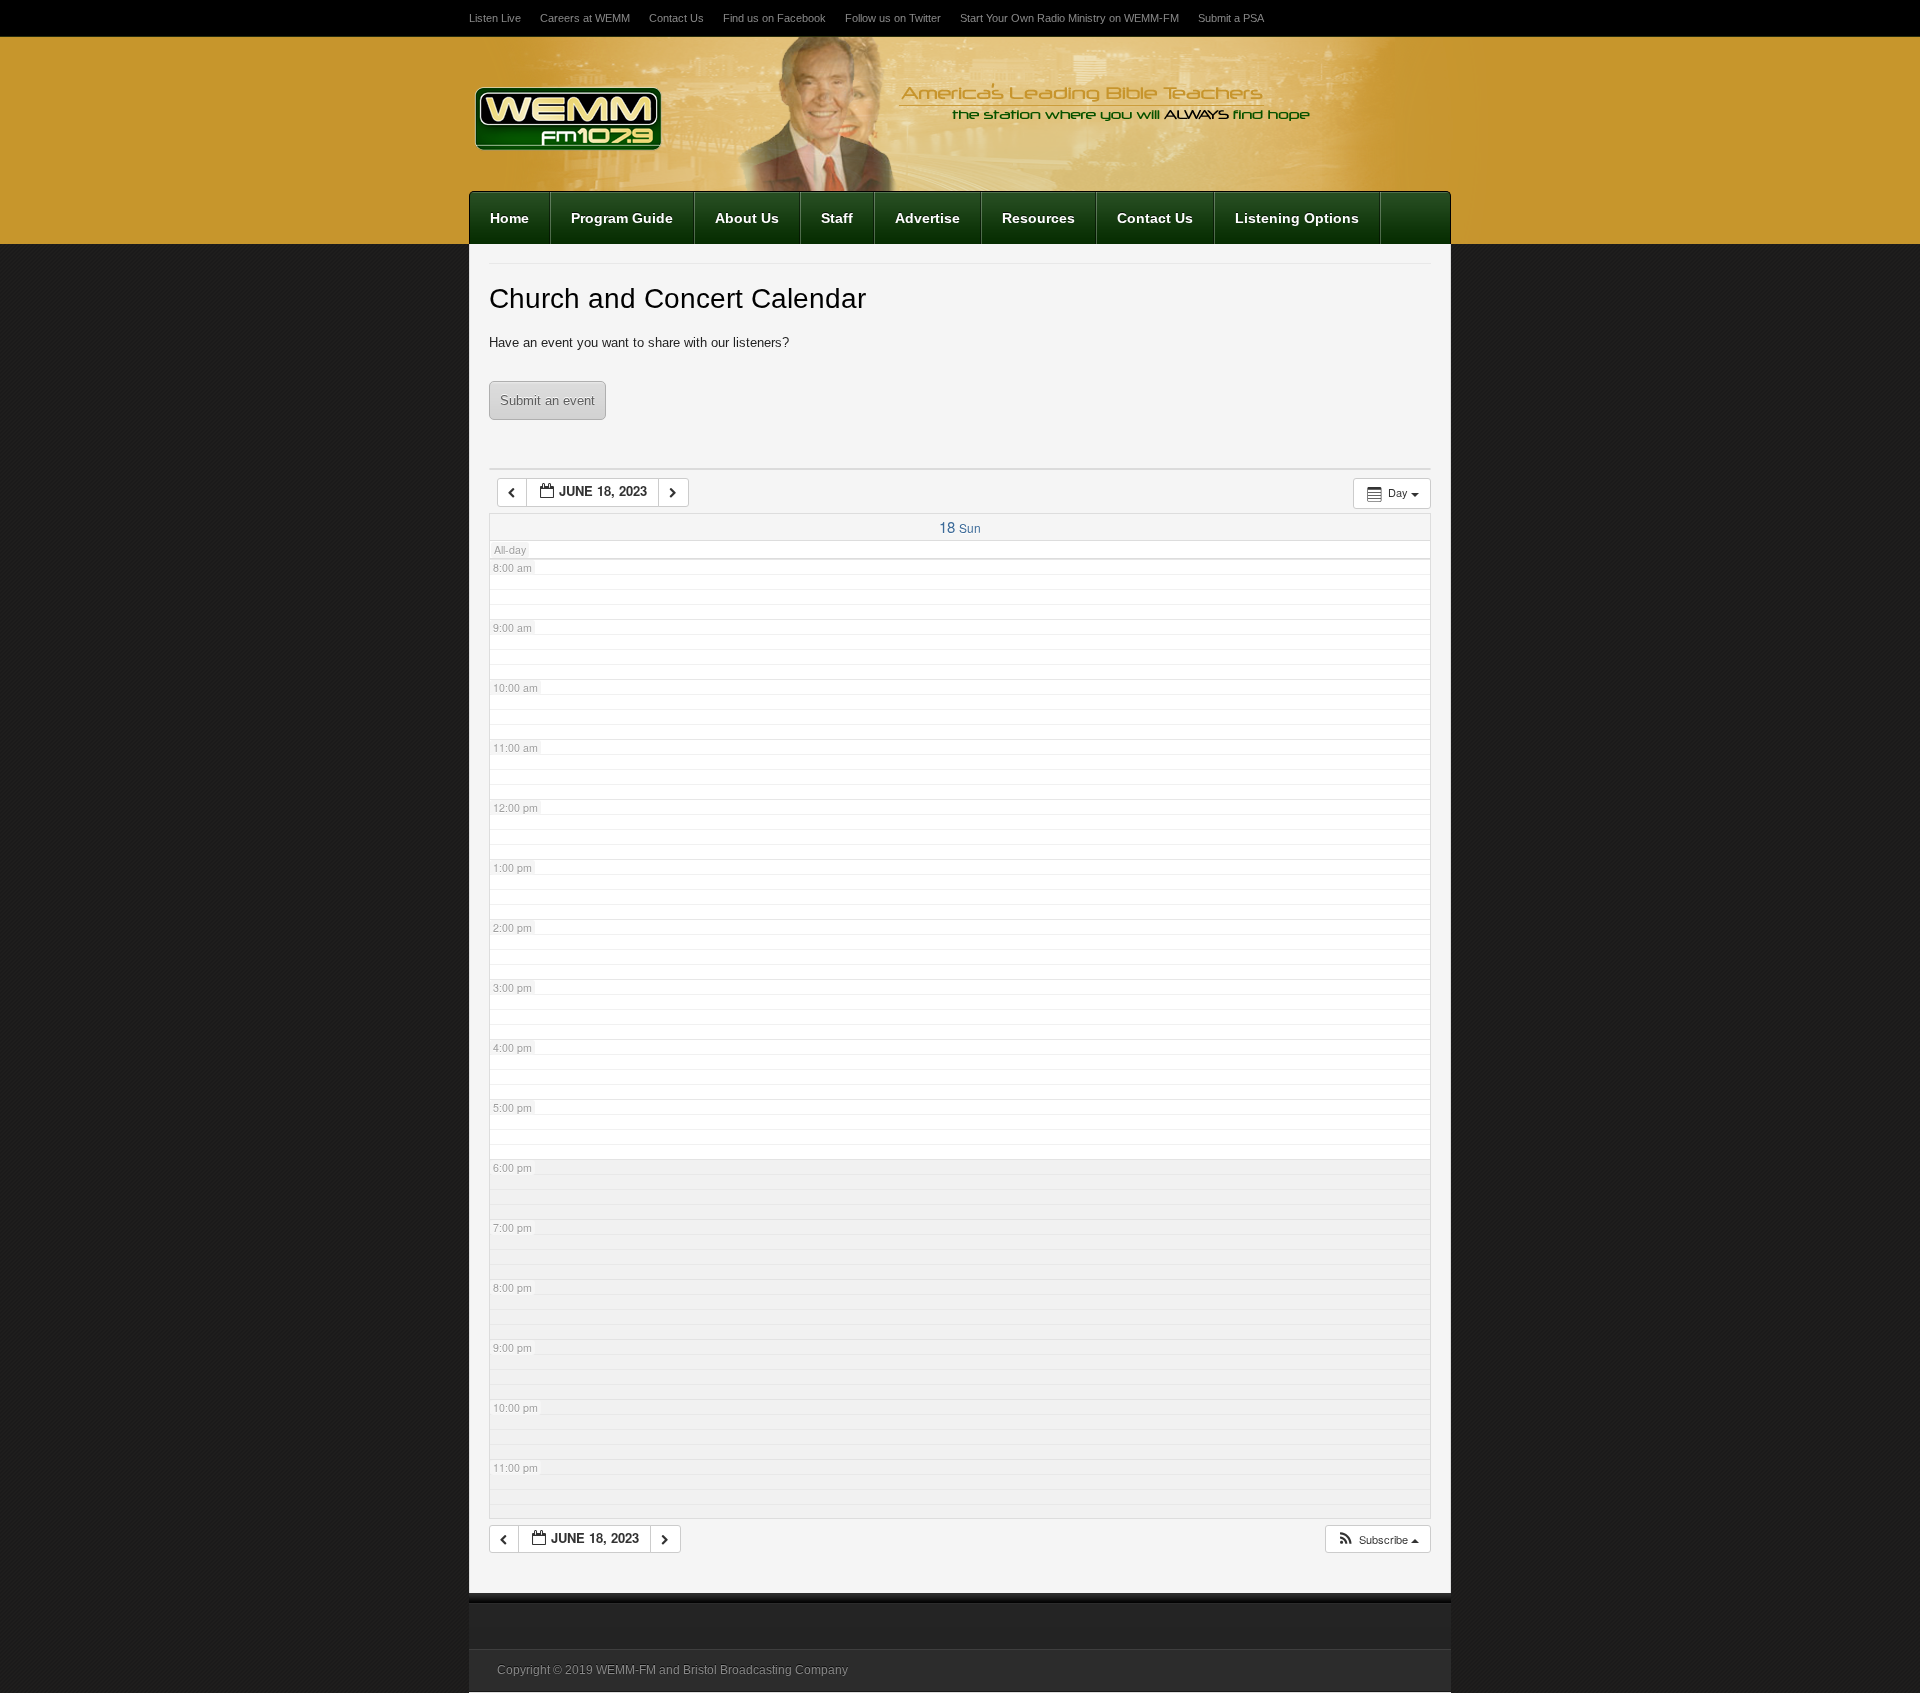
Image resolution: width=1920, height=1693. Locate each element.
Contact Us (676, 18)
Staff (837, 218)
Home (509, 218)
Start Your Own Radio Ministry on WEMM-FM (1069, 18)
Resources (1038, 218)
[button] (1377, 1539)
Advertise (927, 218)
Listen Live (495, 18)
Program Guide (622, 218)
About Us (747, 218)
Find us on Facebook (774, 18)
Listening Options (1297, 218)
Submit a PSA (1231, 18)
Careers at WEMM (585, 18)
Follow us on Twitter (893, 18)
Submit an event (547, 400)
